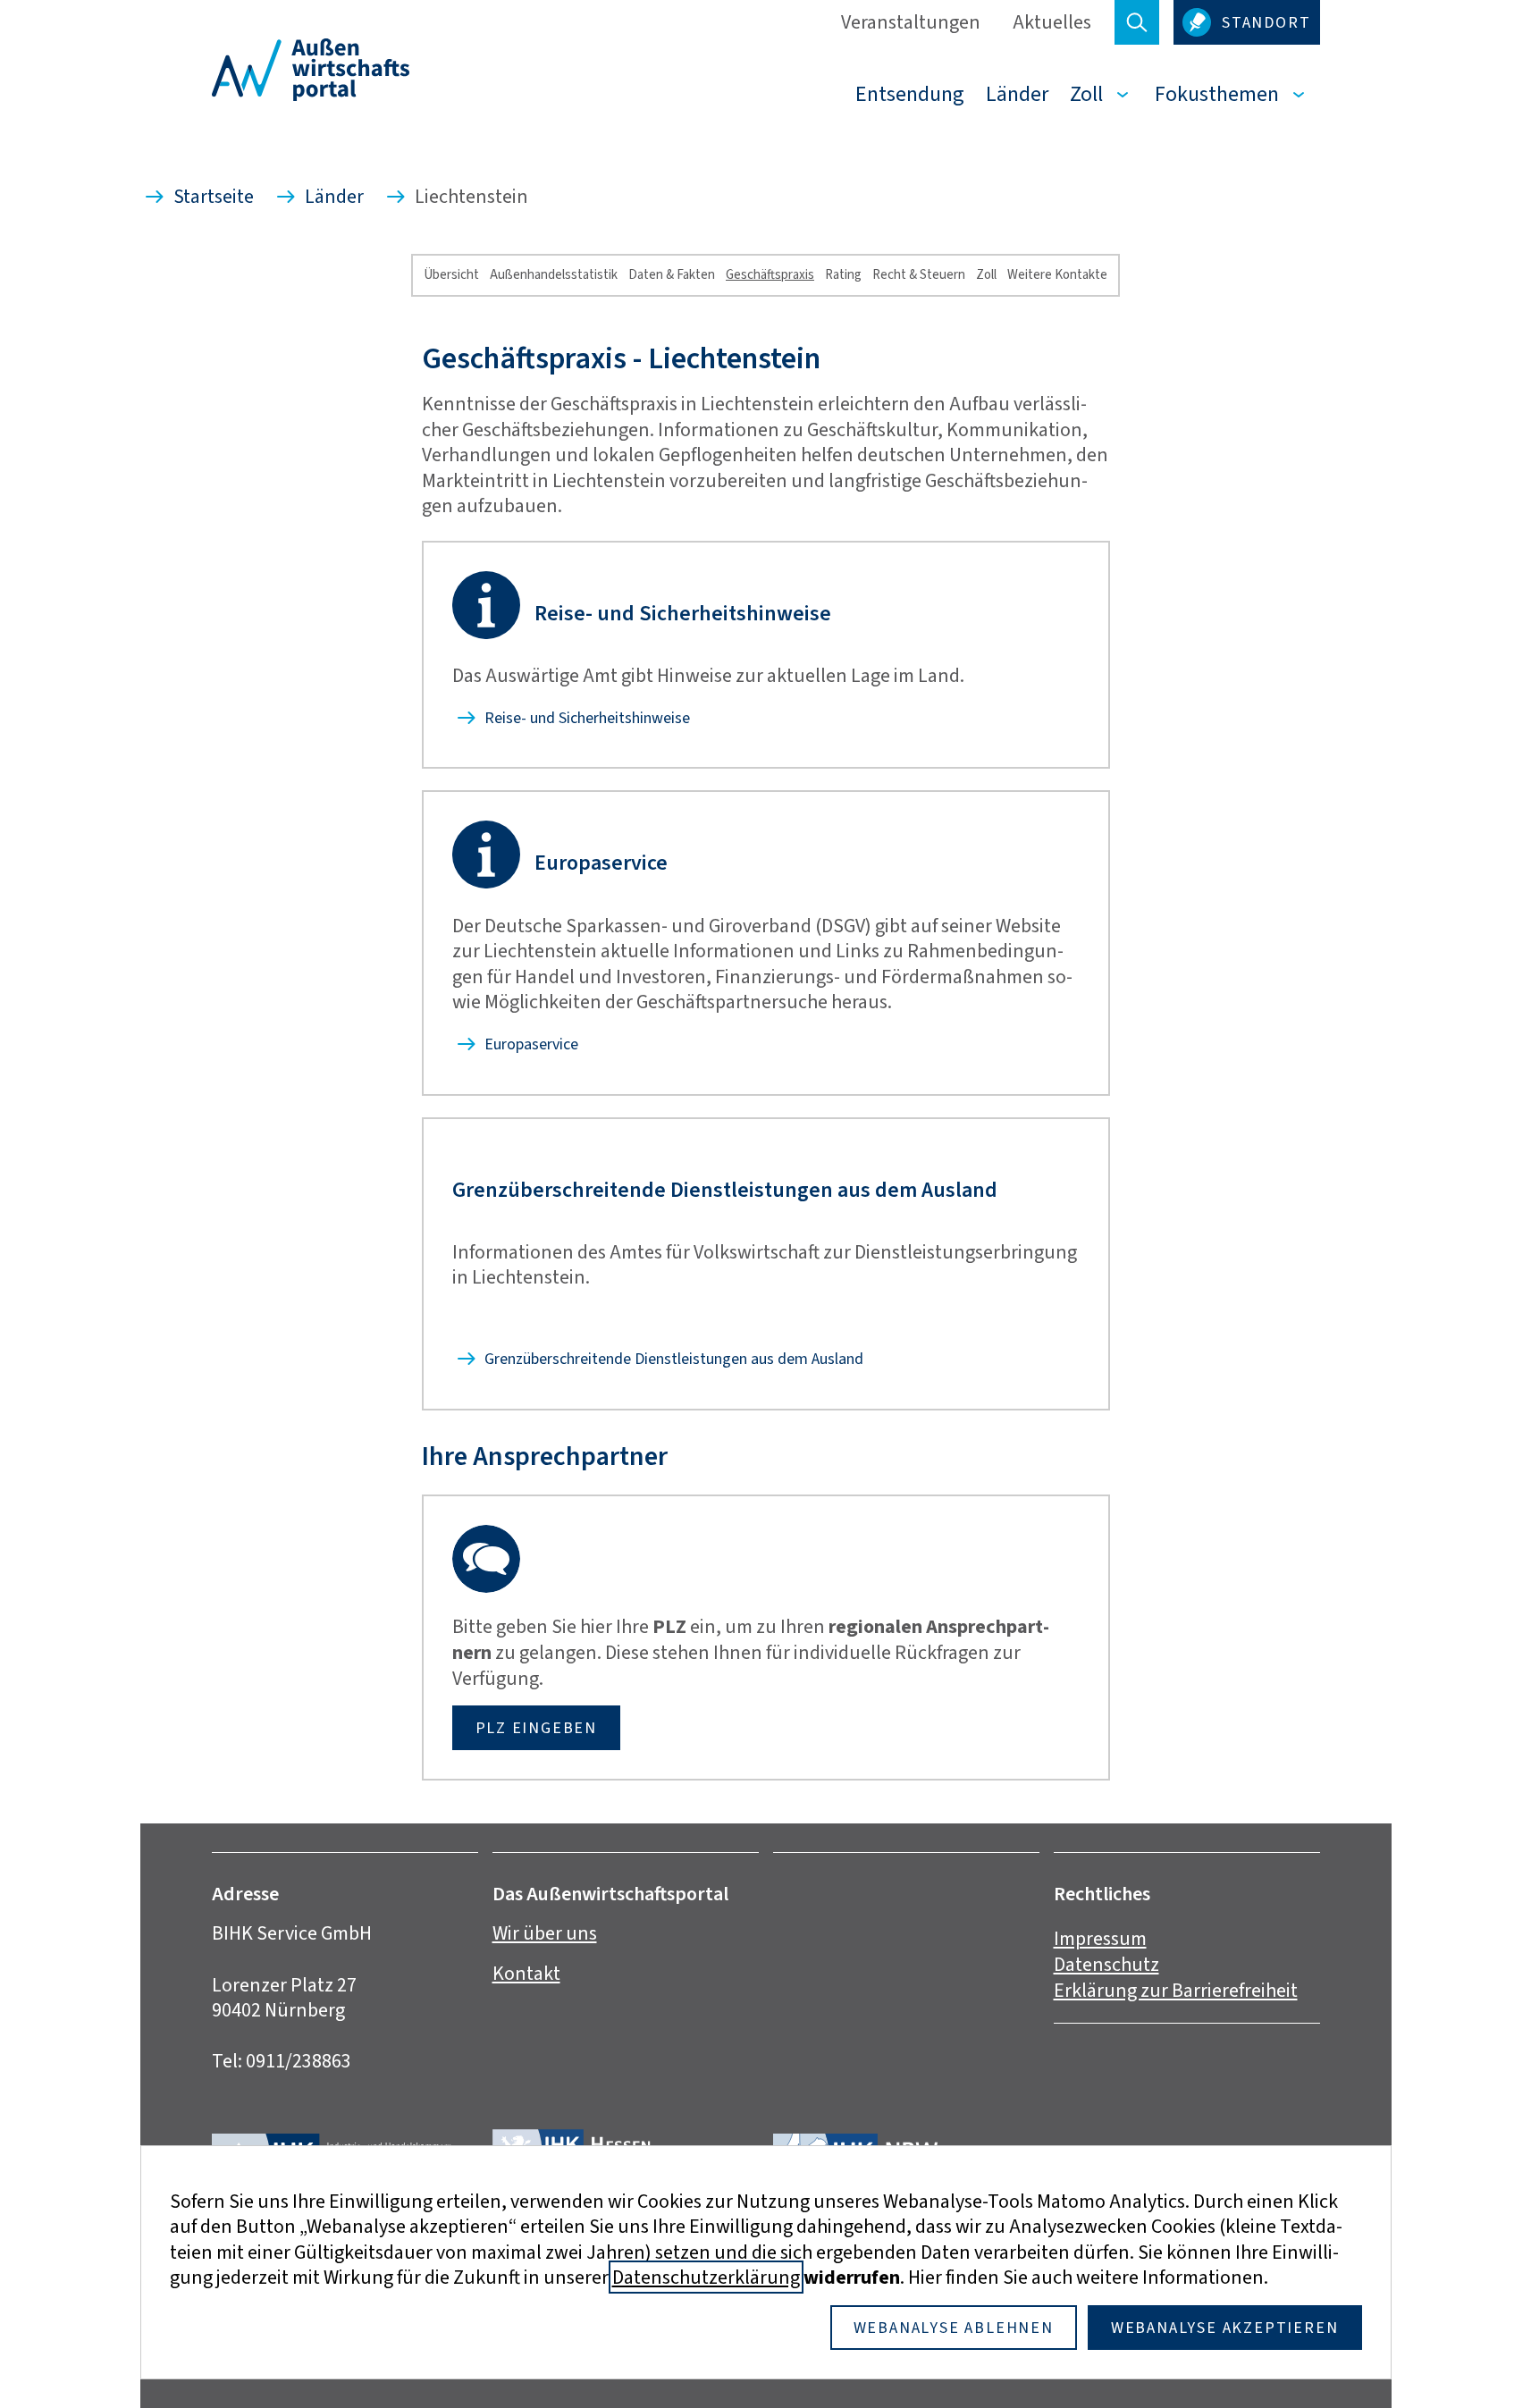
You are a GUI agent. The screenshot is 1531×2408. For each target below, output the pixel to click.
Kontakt (526, 1973)
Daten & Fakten (672, 274)
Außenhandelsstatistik (554, 274)
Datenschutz (1106, 1964)
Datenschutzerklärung (706, 2277)
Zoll (1086, 94)
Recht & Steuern (919, 274)
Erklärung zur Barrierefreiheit (1176, 1990)
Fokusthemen (1217, 94)
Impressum (1100, 1938)
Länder (1017, 94)
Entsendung (910, 94)
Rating (843, 274)
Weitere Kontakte (1057, 274)
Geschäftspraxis (770, 274)
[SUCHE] (1137, 22)
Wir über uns (545, 1933)
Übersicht (451, 274)
